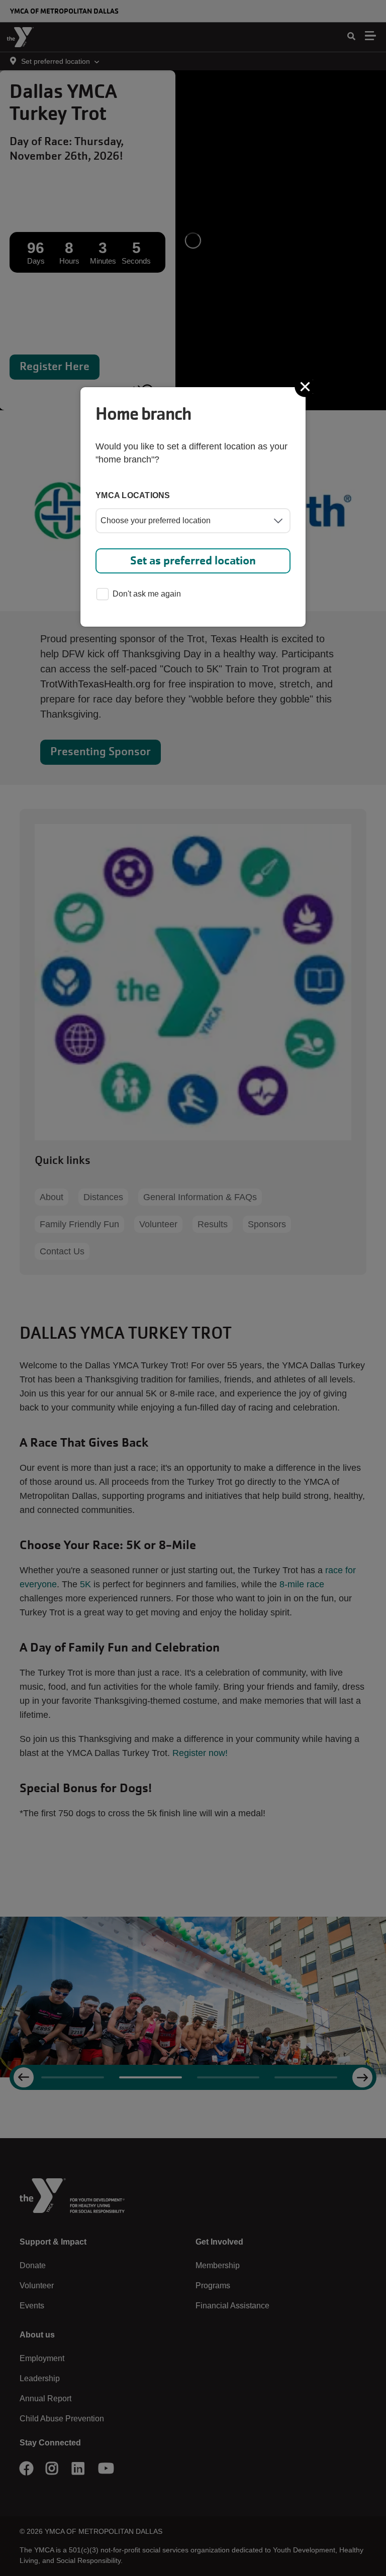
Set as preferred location (193, 561)
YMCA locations (133, 495)
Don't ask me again (147, 594)
